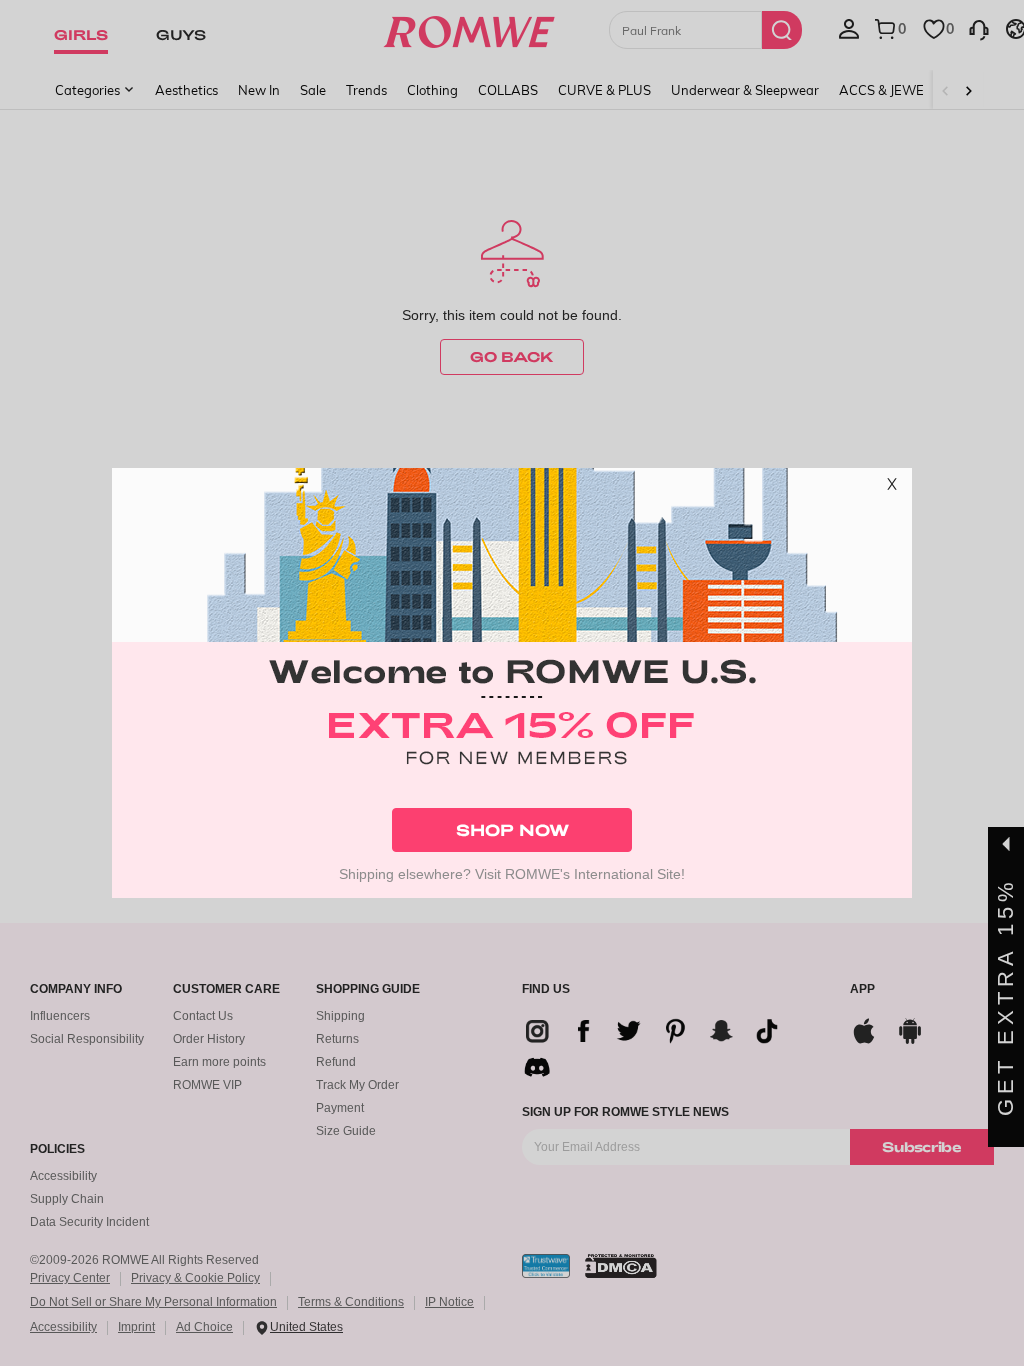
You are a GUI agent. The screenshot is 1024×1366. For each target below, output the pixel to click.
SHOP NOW (512, 829)
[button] (892, 488)
